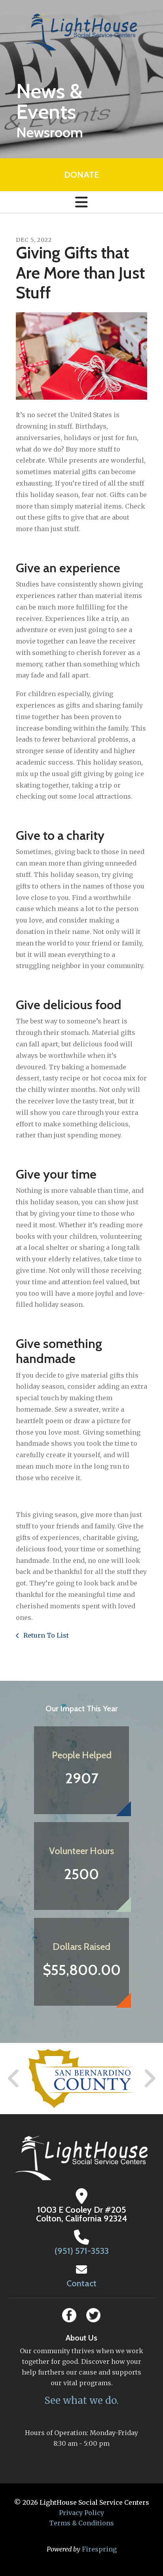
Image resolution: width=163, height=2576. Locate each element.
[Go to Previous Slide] (14, 2079)
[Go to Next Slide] (149, 2079)
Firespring (99, 2549)
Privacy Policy (81, 2513)
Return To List (45, 1635)
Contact (81, 2283)
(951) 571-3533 (82, 2251)
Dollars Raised (81, 1947)
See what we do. (81, 2400)
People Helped (82, 1755)
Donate (81, 175)
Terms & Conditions (81, 2523)
